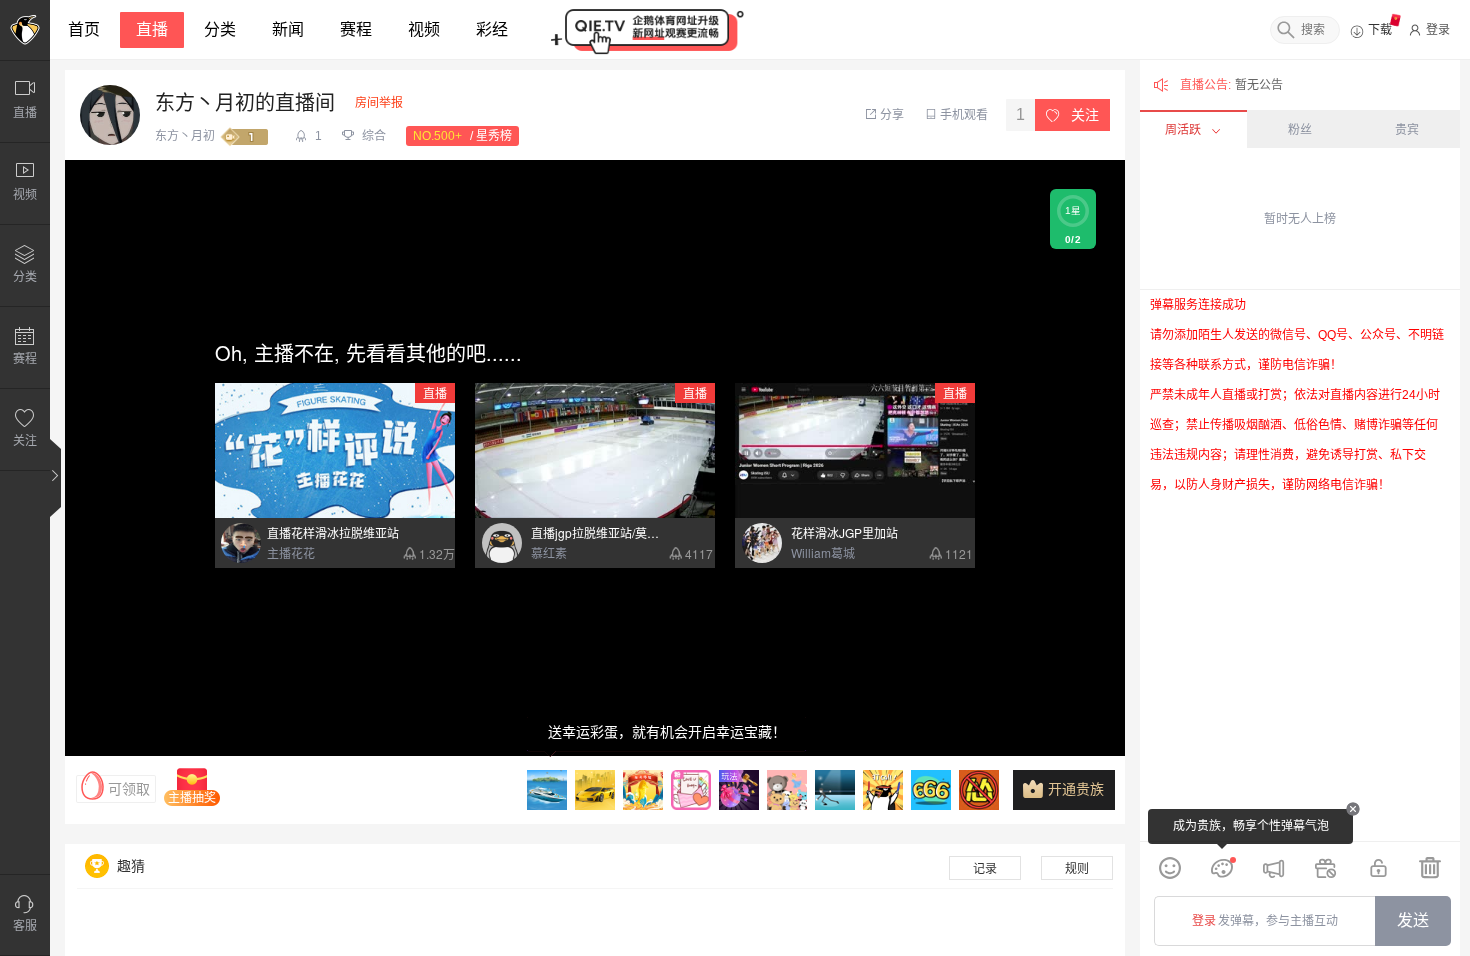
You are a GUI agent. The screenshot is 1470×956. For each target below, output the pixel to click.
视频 (424, 29)
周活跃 (1183, 130)
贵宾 (1407, 130)
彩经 (492, 29)
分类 (220, 29)
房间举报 (379, 103)
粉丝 (1300, 130)
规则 (1077, 869)
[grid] (1300, 565)
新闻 (288, 29)
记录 (985, 869)
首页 (84, 29)
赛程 (356, 29)
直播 (152, 29)
